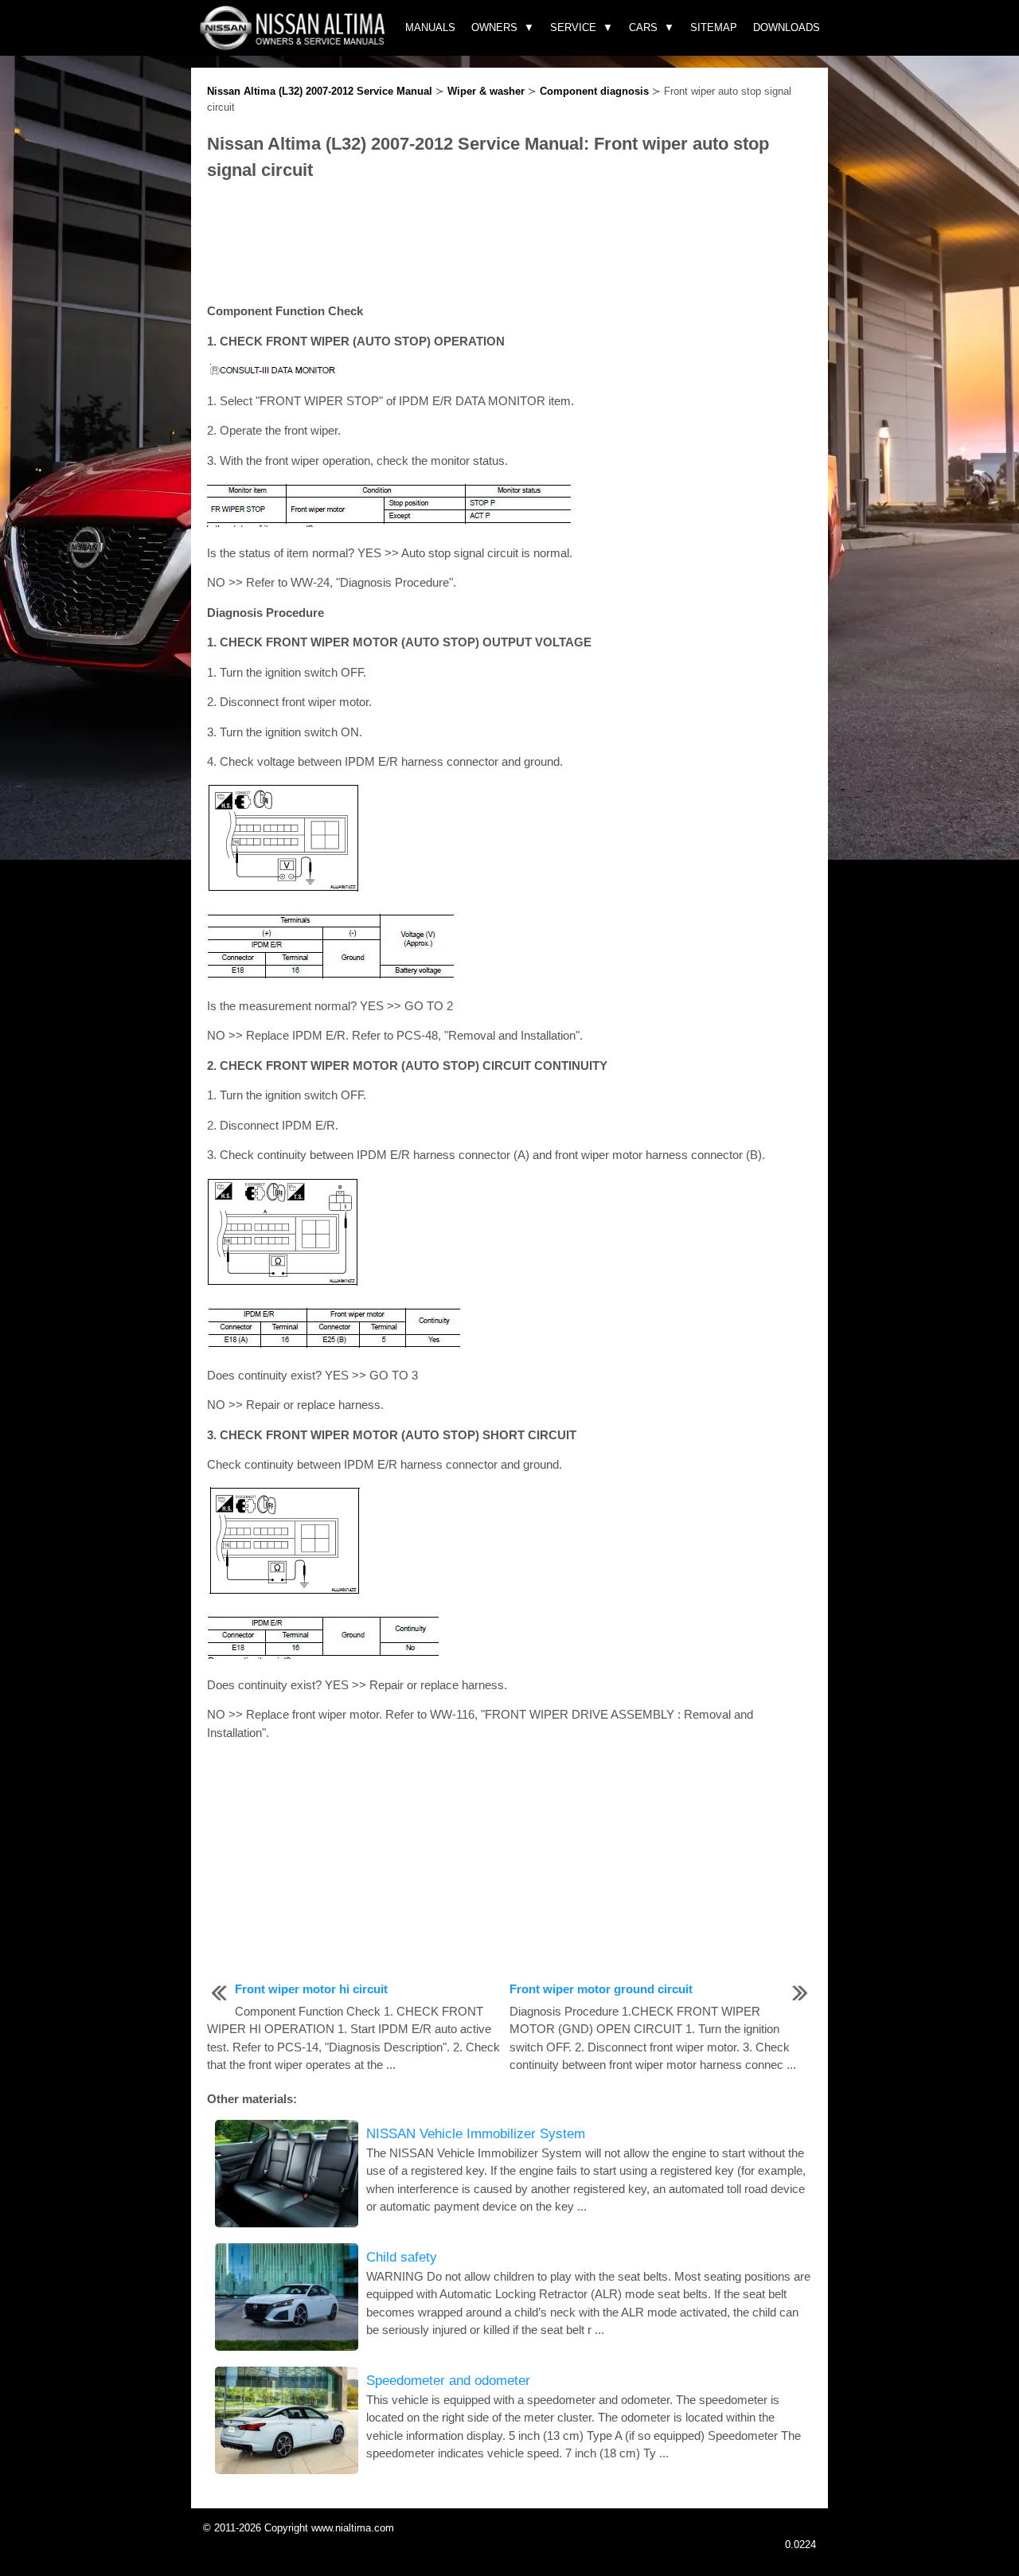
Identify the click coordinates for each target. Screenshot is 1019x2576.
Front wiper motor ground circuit (601, 1989)
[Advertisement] (509, 243)
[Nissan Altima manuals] (294, 46)
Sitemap (714, 27)
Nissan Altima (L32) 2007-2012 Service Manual (320, 91)
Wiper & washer (486, 91)
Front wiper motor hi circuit (311, 1989)
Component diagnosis (594, 91)
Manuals (430, 27)
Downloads (787, 27)
